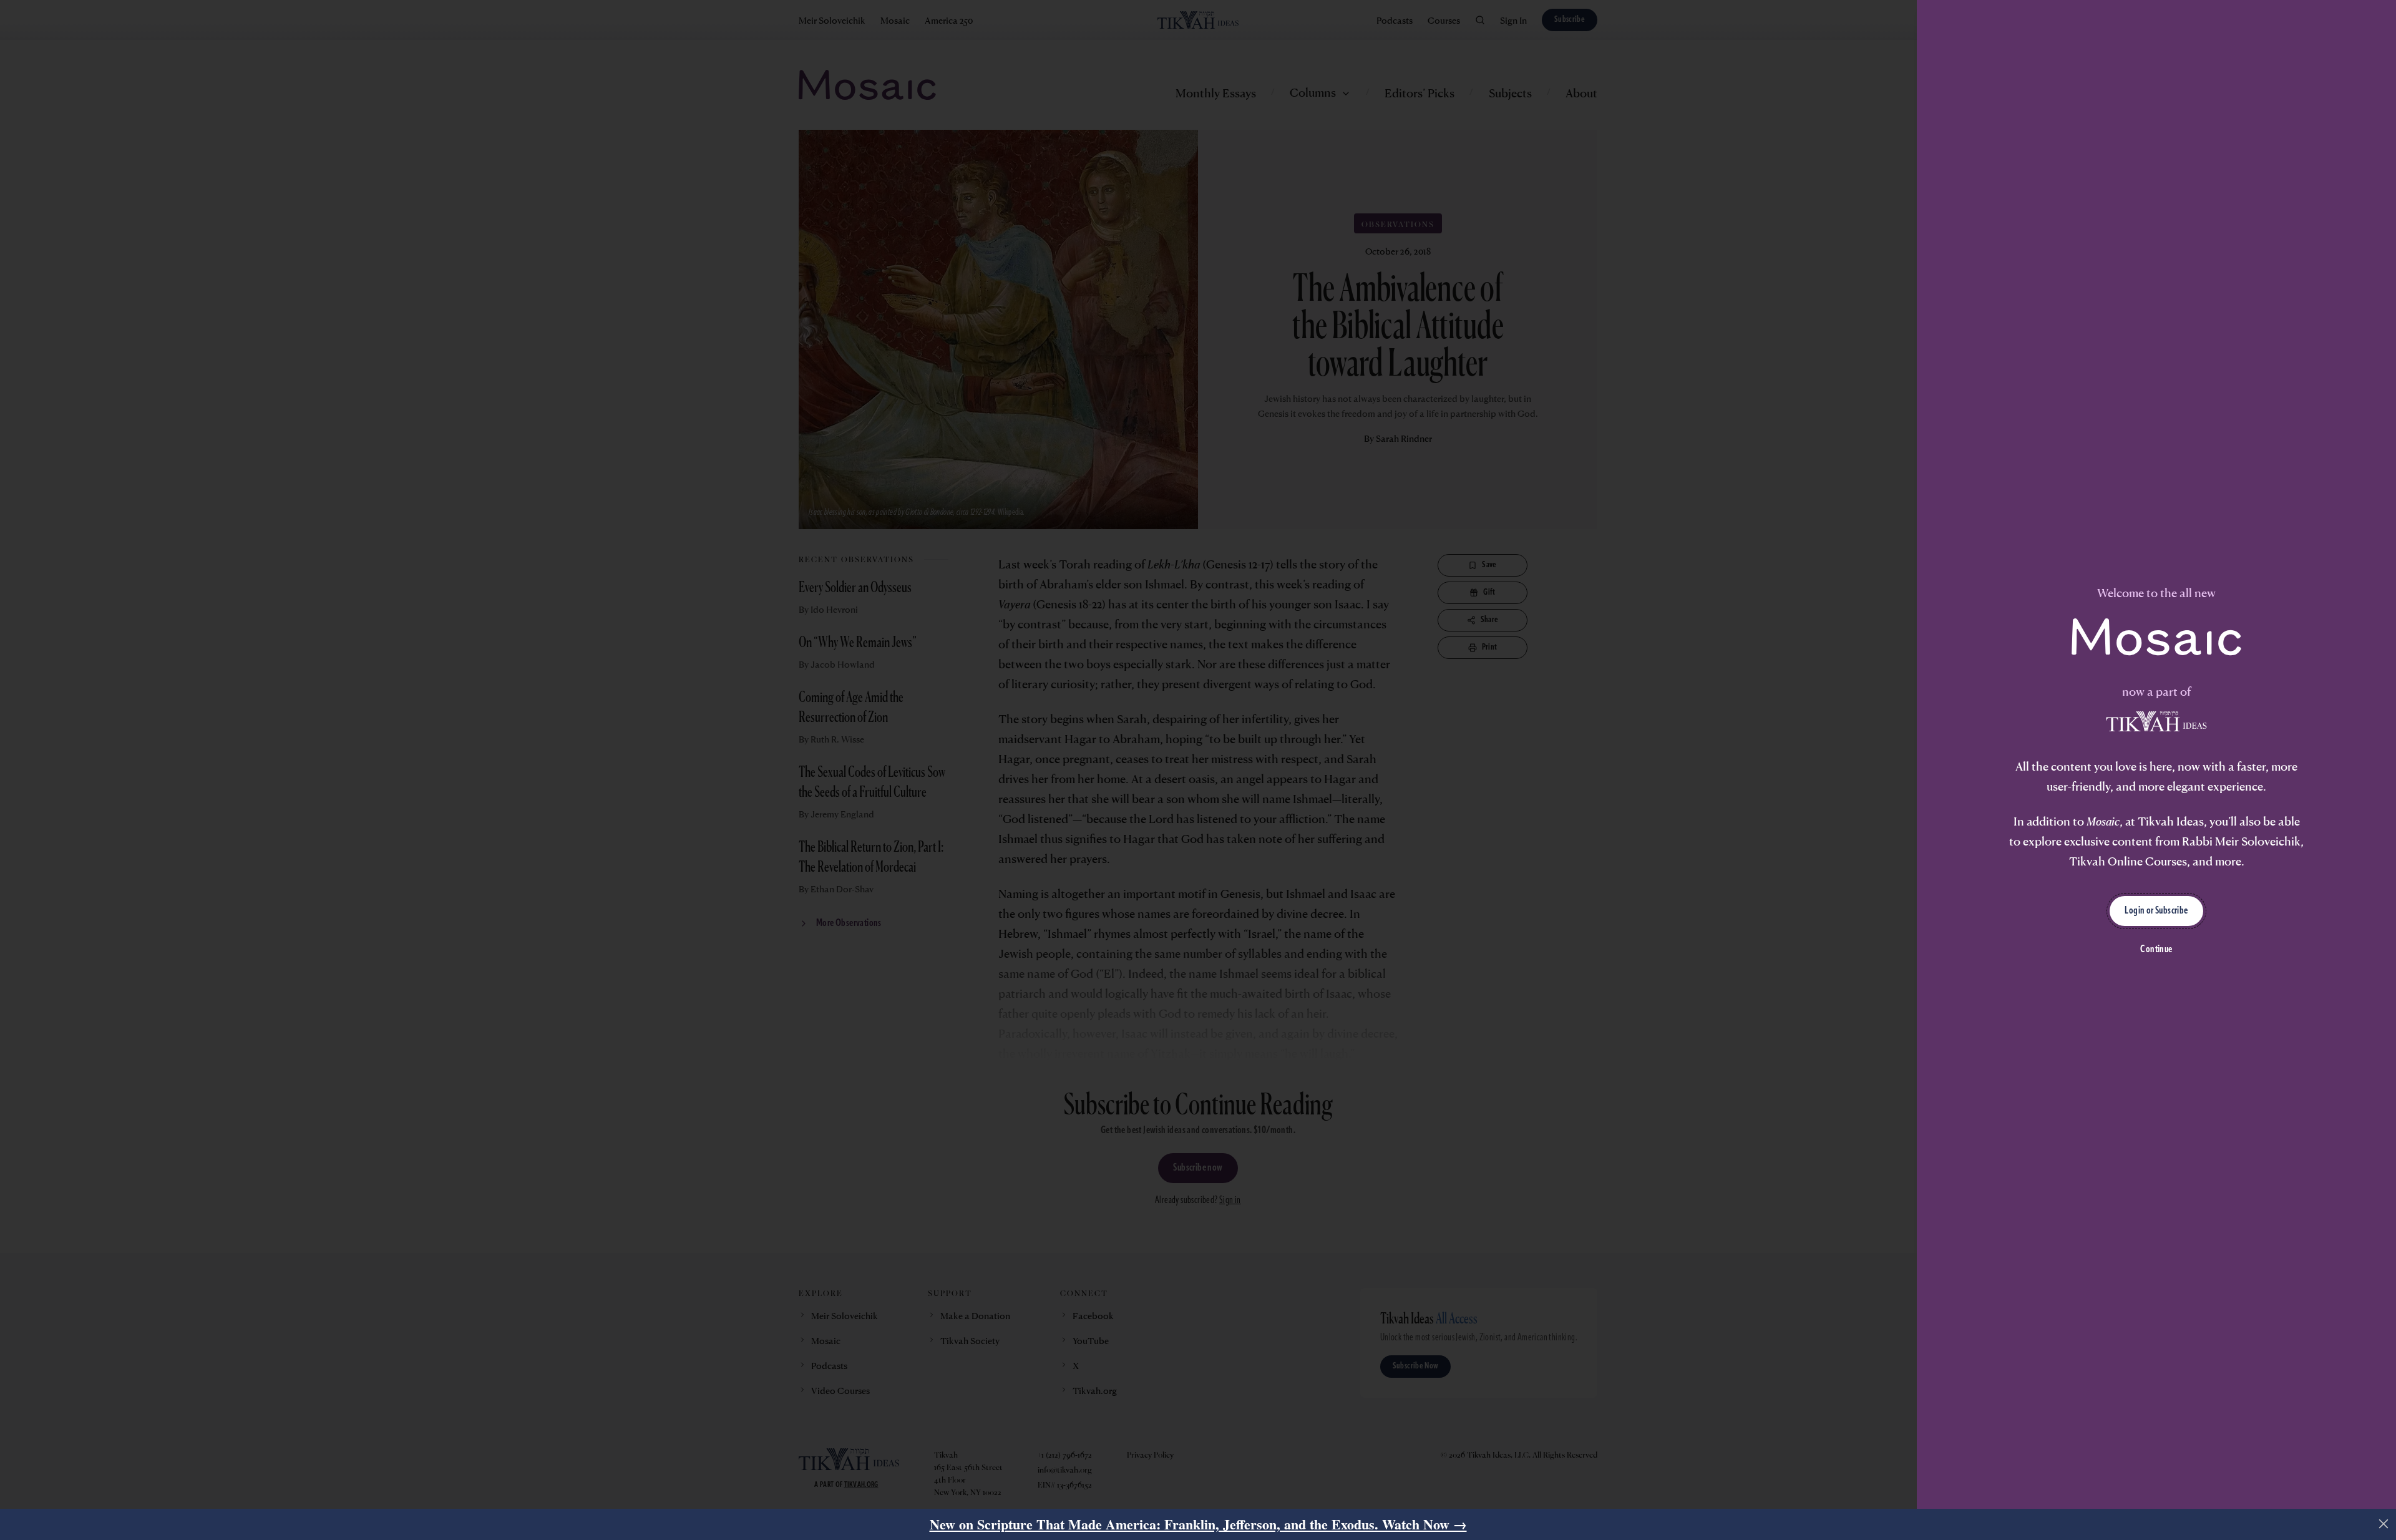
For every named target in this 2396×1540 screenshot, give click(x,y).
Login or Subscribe (2156, 911)
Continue (2156, 950)
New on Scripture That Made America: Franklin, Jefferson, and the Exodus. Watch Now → (1198, 1524)
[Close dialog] (2384, 1524)
